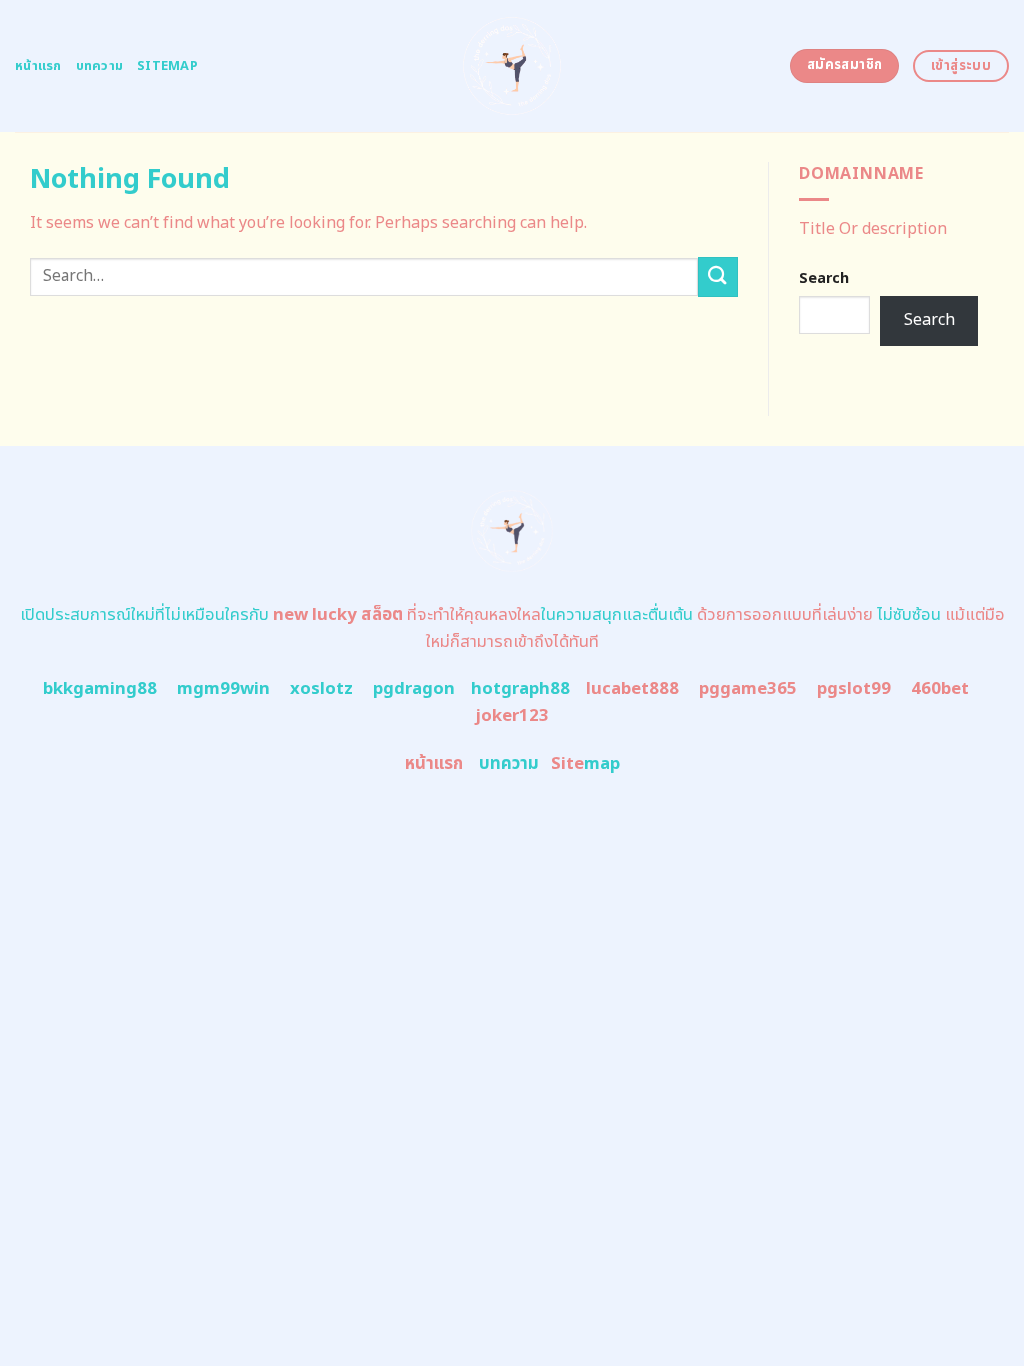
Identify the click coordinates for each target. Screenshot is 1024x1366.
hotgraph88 (520, 689)
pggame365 (748, 689)
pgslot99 (854, 689)
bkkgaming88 (100, 689)
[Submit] (718, 276)
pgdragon (414, 689)
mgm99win (223, 689)
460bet (940, 689)
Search (824, 278)
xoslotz (321, 689)
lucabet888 (632, 689)
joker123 (512, 716)
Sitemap (167, 66)
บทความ (100, 66)
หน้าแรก (38, 66)
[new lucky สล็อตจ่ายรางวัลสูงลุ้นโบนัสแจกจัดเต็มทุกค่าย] (512, 66)
